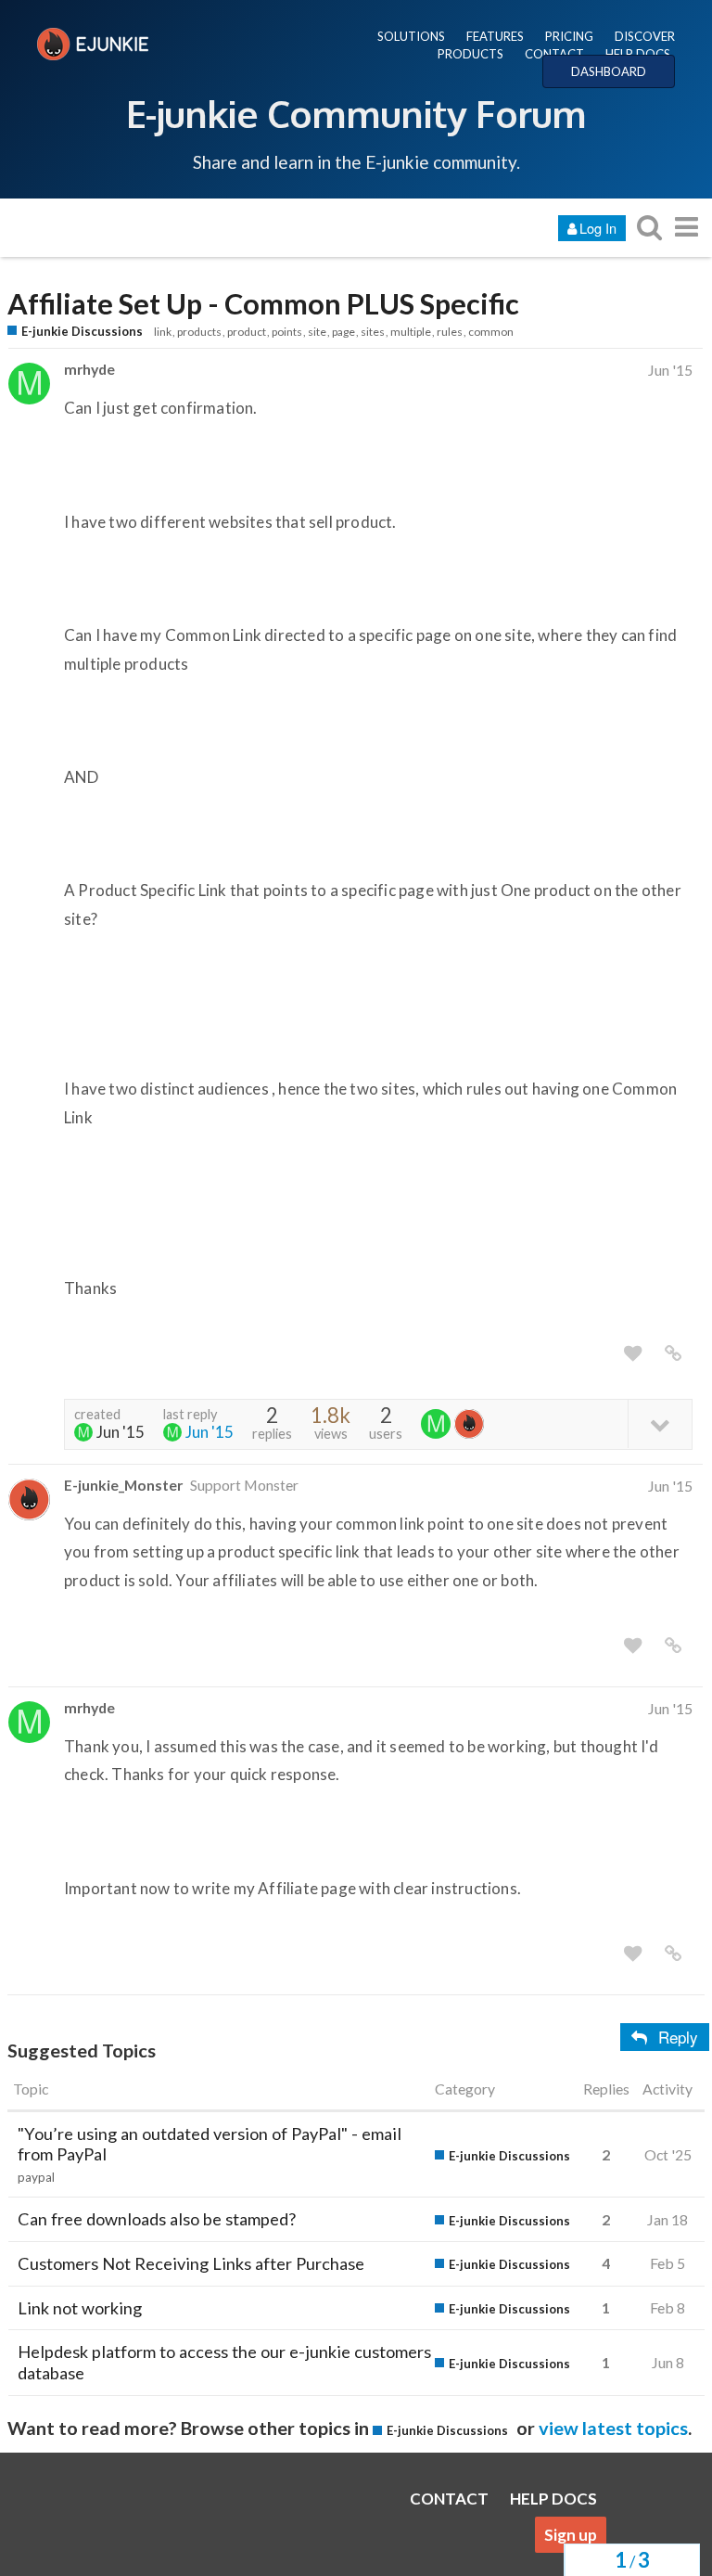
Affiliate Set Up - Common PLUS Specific (263, 304)
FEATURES (495, 36)
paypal (36, 2177)
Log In (598, 228)
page (343, 332)
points (287, 332)
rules (450, 332)
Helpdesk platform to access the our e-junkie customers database (224, 2362)
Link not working (80, 2308)
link (163, 332)
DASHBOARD (609, 71)
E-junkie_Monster (123, 1485)
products (199, 332)
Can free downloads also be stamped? (157, 2219)
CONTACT (554, 54)
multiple (411, 332)
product (247, 332)
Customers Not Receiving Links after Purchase (191, 2263)
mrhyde (89, 369)
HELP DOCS (638, 54)
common (491, 332)
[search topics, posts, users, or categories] (649, 227)
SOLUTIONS (411, 36)
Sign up (571, 2535)
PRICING (569, 36)
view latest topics (613, 2428)
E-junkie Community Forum (356, 113)
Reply (678, 2037)
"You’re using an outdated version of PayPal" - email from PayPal (210, 2144)
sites (373, 332)
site (317, 332)
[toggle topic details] (660, 1423)
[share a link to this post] (673, 1353)
